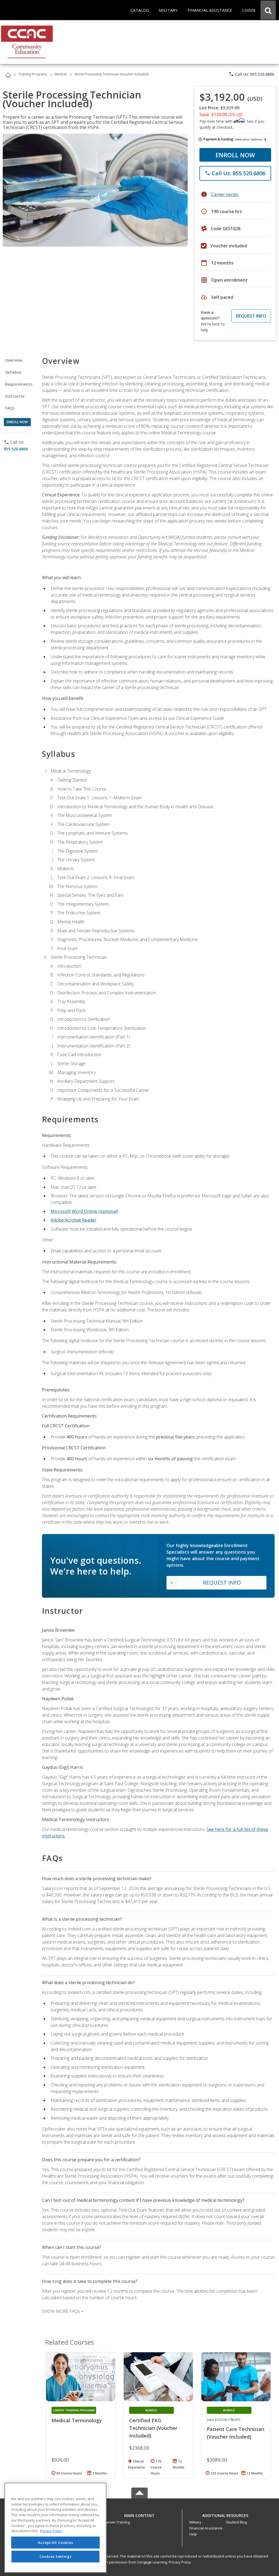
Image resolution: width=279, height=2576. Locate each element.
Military (195, 2522)
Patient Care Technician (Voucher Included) (236, 2433)
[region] (55, 2528)
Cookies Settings (56, 2556)
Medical (61, 74)
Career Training (117, 2522)
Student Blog (236, 2522)
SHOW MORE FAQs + (63, 2311)
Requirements (19, 384)
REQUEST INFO (251, 316)
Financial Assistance (206, 2528)
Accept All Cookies (56, 2543)
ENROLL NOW (235, 155)
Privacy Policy (180, 2562)
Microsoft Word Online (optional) (84, 1211)
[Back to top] (139, 2514)
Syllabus (13, 372)
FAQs (10, 408)
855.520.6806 (16, 449)
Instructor (15, 396)
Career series (225, 194)
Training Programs (33, 74)
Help (193, 2534)
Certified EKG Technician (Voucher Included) (153, 2428)
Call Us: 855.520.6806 (251, 74)
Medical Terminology (77, 2420)
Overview (14, 360)
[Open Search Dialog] (268, 10)
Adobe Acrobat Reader (74, 1220)
